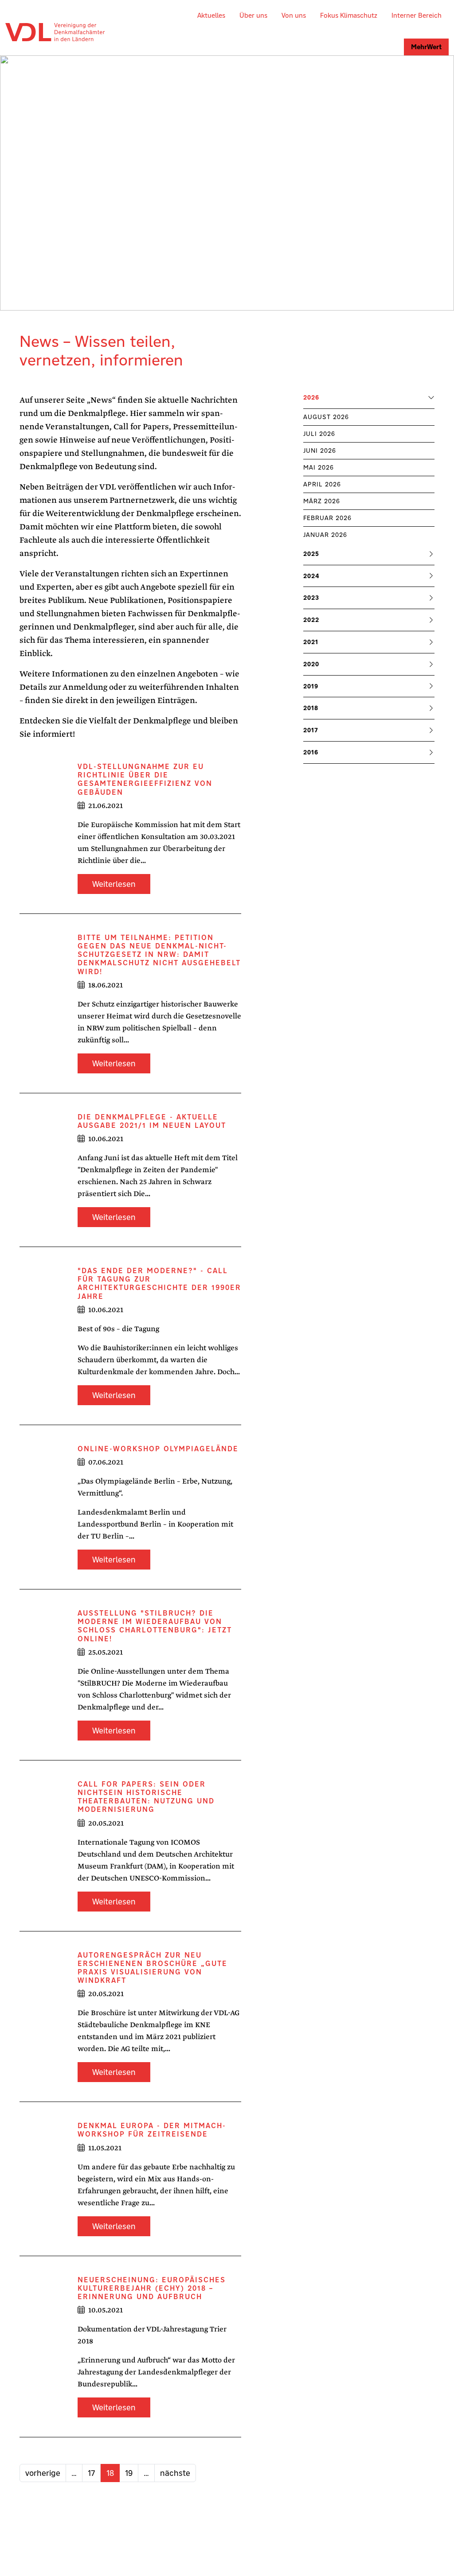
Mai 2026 (319, 467)
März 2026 (322, 501)
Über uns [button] (253, 15)
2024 (311, 576)
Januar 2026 (325, 535)
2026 (311, 398)
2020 (311, 664)
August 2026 (326, 417)
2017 (311, 730)
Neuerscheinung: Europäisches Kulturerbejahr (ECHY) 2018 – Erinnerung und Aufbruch (152, 2288)
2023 (311, 598)
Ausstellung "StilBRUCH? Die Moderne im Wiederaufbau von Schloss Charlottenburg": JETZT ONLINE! (155, 1626)
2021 (311, 642)
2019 (311, 686)
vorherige (43, 2473)
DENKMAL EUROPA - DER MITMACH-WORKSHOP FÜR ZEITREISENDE (152, 2130)
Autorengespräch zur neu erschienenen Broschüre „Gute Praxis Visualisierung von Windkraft (153, 1968)
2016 (311, 752)
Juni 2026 (320, 451)
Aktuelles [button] (211, 15)
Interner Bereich (417, 15)
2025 (311, 554)
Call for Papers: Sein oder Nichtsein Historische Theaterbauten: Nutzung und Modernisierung (146, 1797)
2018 (311, 708)
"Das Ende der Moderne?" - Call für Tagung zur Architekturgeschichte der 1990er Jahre (159, 1283)
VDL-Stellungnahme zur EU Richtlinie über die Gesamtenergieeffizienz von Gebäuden (145, 779)
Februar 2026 (327, 518)
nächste (175, 2473)
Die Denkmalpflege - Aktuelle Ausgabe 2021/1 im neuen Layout (152, 1121)
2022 (311, 620)
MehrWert (426, 47)
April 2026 (322, 484)
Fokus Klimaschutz (349, 15)
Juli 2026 (319, 434)
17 (91, 2473)
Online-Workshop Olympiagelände (158, 1449)
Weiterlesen (114, 884)
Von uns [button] (294, 15)
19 (129, 2473)
